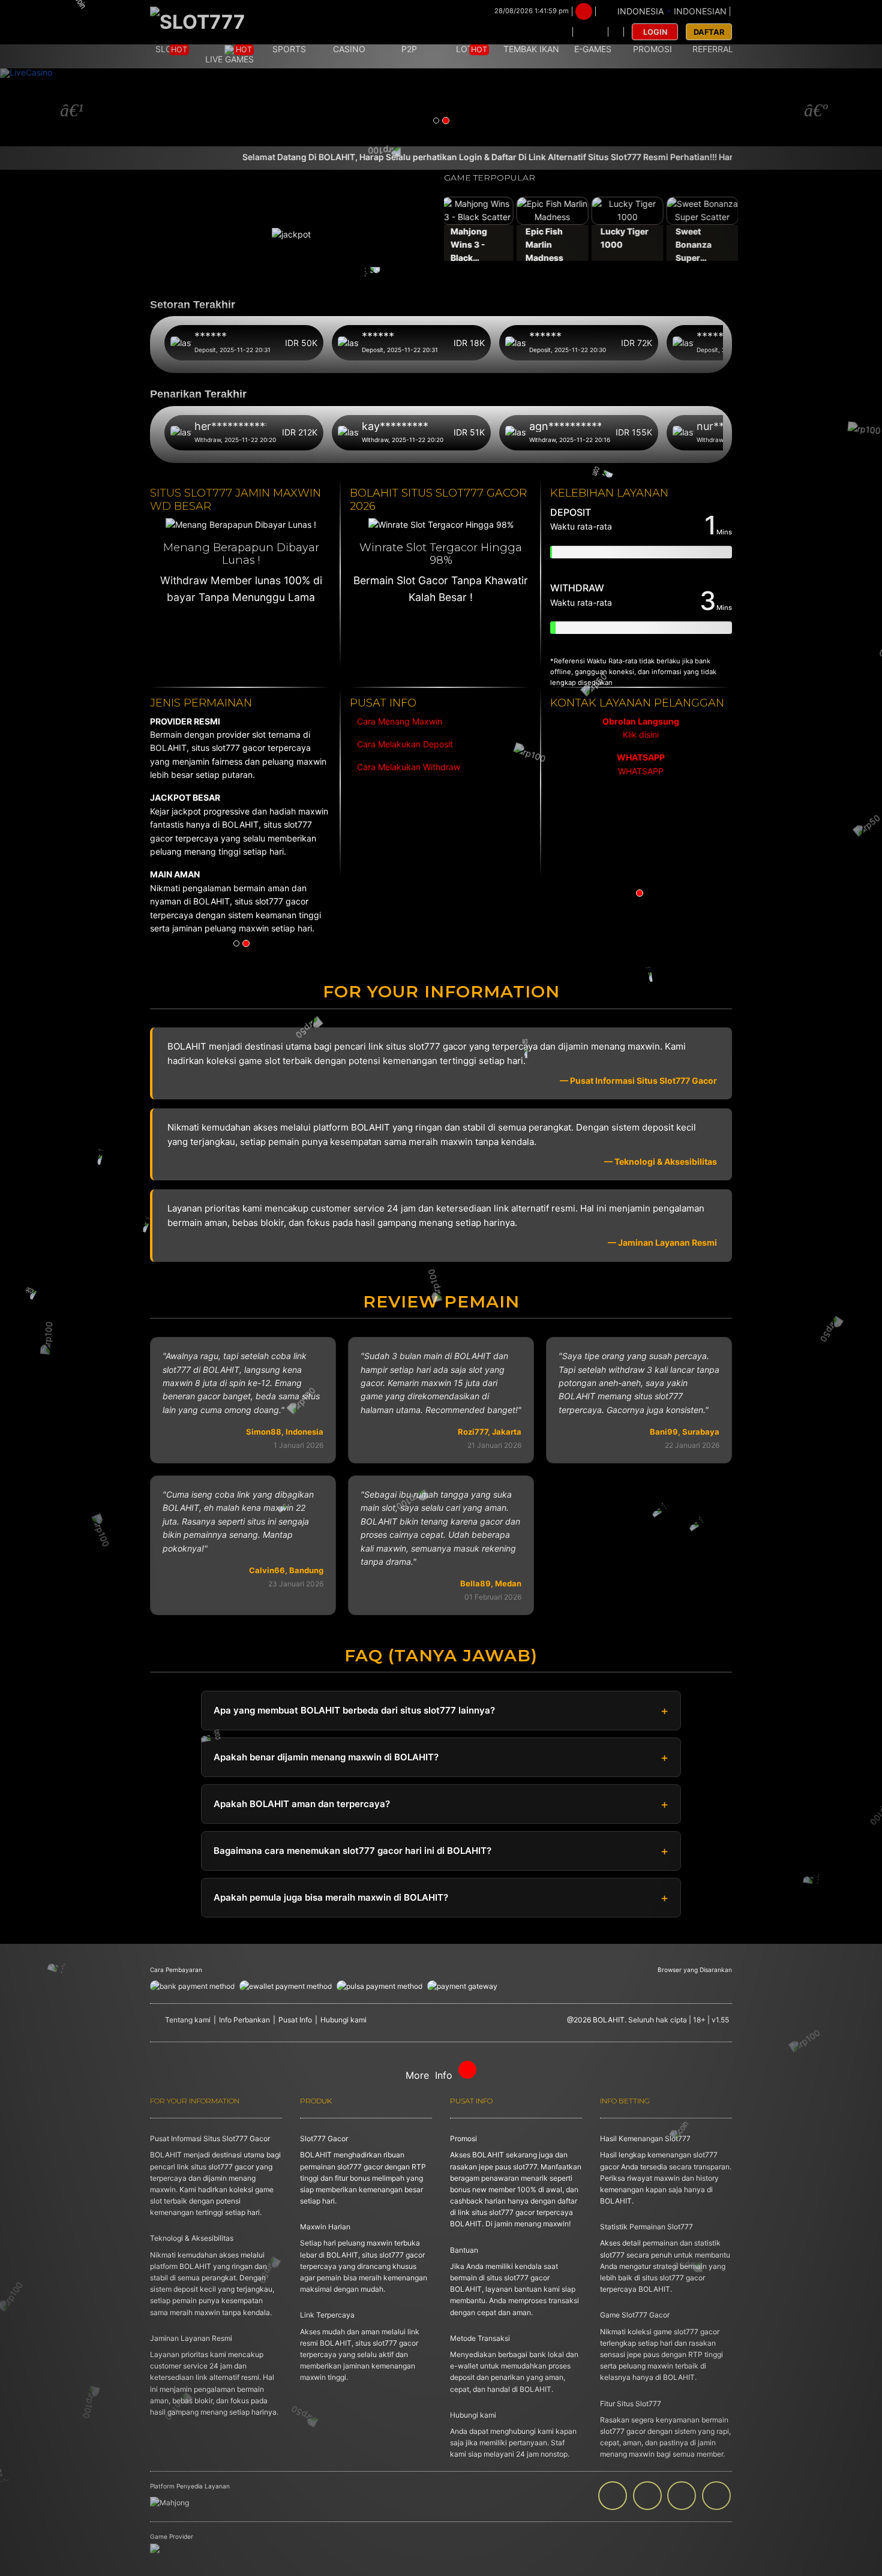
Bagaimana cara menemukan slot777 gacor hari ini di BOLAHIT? (352, 1851)
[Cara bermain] (556, 32)
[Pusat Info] (590, 32)
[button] (66, 107)
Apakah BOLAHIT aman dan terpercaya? (302, 1804)
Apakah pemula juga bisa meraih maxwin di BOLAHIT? (331, 1897)
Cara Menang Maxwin (398, 721)
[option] (641, 747)
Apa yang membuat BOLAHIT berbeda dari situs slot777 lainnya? (354, 1710)
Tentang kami (188, 2020)
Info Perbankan (244, 2020)
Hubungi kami (343, 2020)
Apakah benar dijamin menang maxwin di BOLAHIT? (326, 1757)
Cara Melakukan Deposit (404, 744)
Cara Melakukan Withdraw (406, 767)
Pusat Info (295, 2020)
